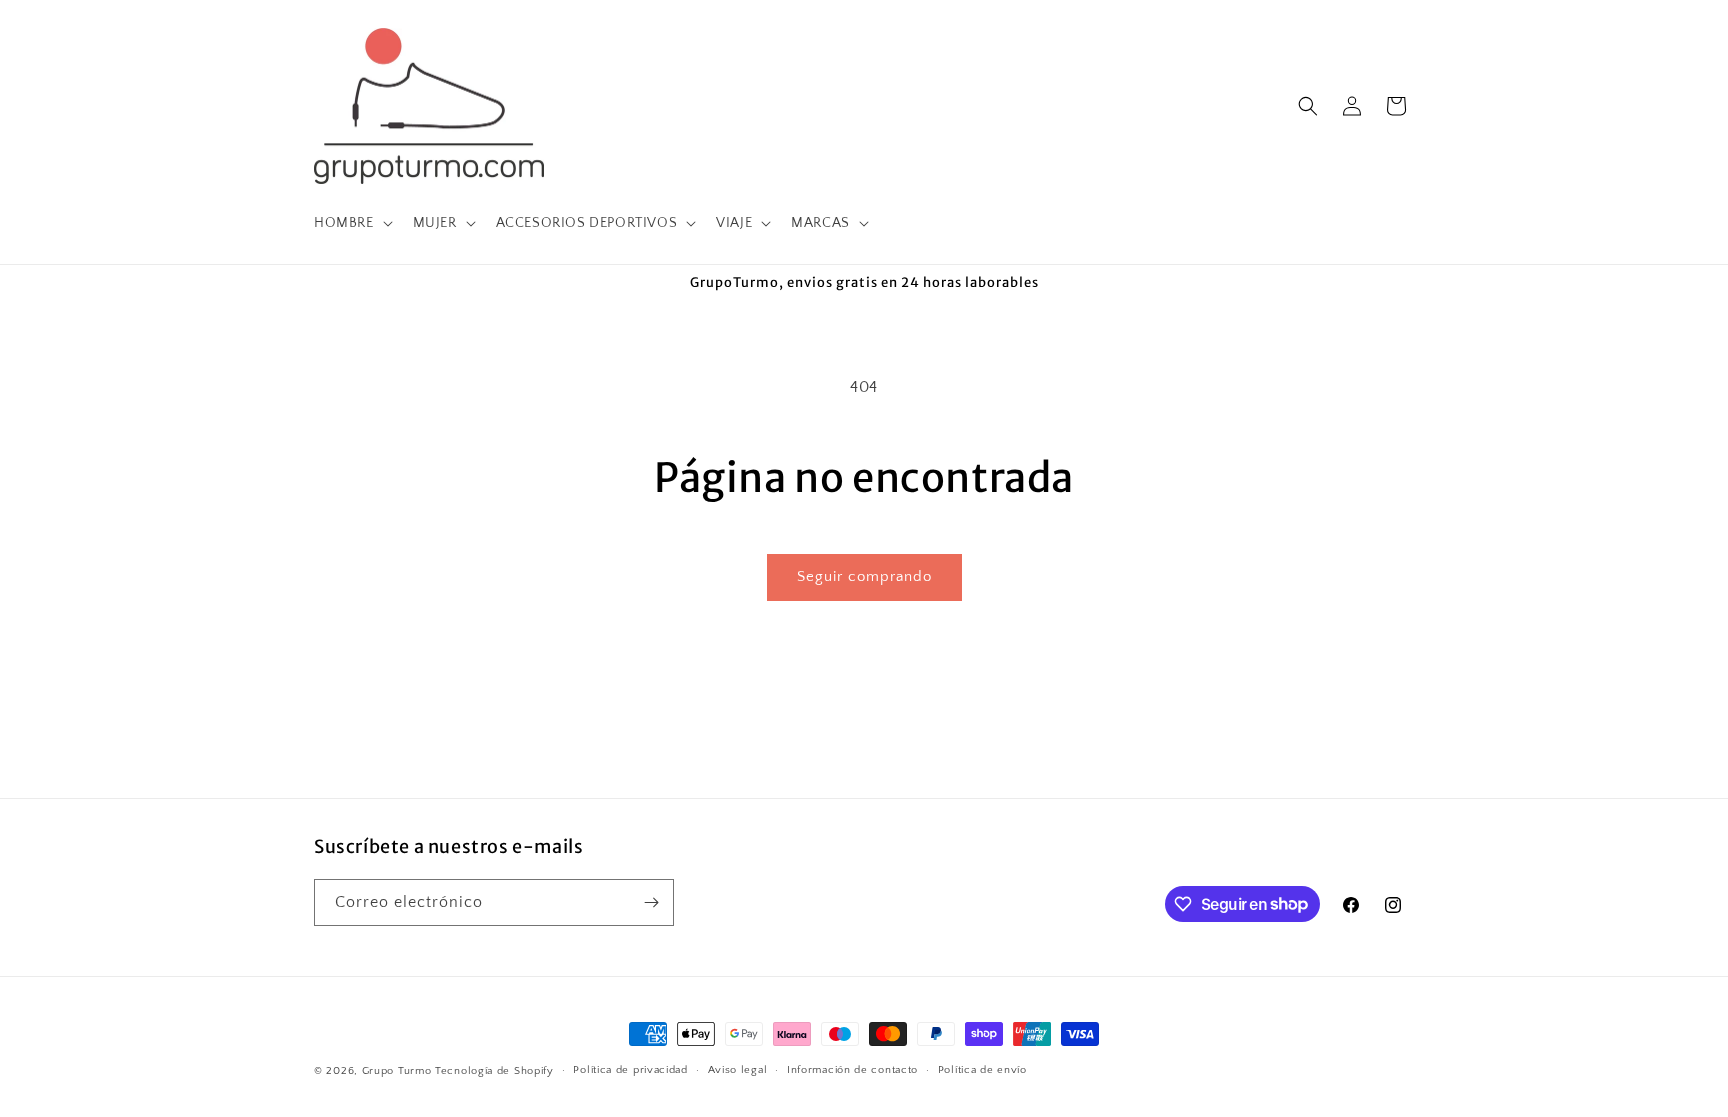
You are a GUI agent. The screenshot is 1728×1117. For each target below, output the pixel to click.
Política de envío (982, 1070)
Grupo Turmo (397, 1071)
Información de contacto (852, 1070)
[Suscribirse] (651, 902)
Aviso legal (738, 1070)
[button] (351, 223)
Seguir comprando (864, 576)
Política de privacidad (630, 1070)
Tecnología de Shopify (494, 1071)
